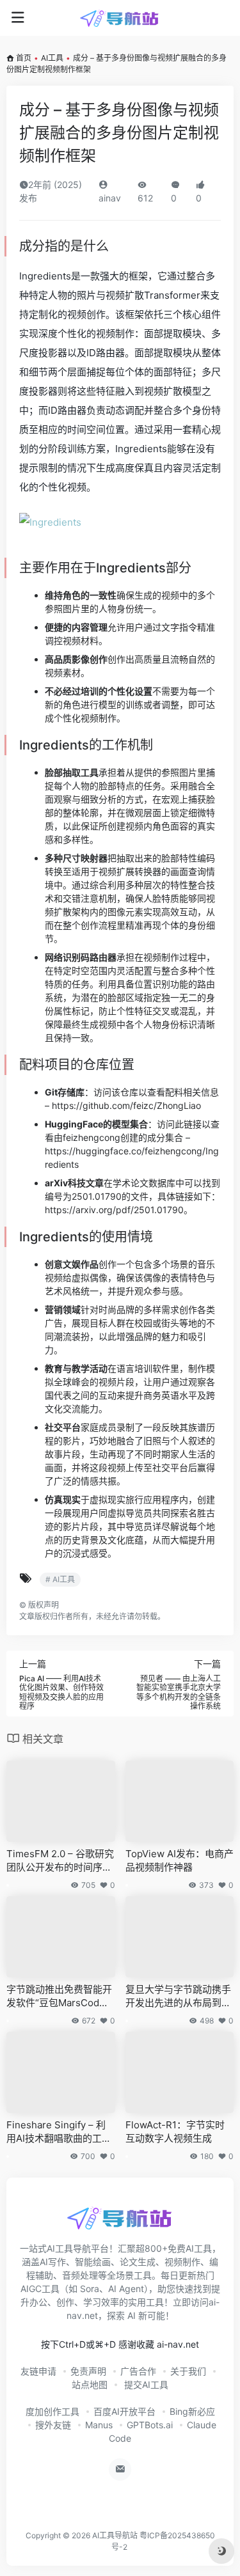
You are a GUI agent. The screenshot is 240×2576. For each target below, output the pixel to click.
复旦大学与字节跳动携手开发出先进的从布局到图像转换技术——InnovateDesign (179, 1997)
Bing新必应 (192, 2411)
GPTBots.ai (150, 2425)
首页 (24, 58)
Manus (99, 2425)
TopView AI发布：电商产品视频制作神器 (180, 1860)
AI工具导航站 (115, 2535)
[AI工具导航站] (120, 18)
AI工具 (52, 58)
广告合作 (138, 2371)
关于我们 (188, 2371)
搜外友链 (53, 2425)
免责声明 (88, 2371)
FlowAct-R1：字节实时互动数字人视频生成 (175, 2132)
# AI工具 (60, 1579)
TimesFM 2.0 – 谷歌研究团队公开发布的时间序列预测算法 (60, 1861)
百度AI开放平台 (124, 2411)
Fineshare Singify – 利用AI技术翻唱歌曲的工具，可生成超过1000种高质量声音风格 (60, 2132)
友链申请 (38, 2371)
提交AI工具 (145, 2384)
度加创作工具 (52, 2411)
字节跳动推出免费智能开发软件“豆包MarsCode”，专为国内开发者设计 (59, 1997)
